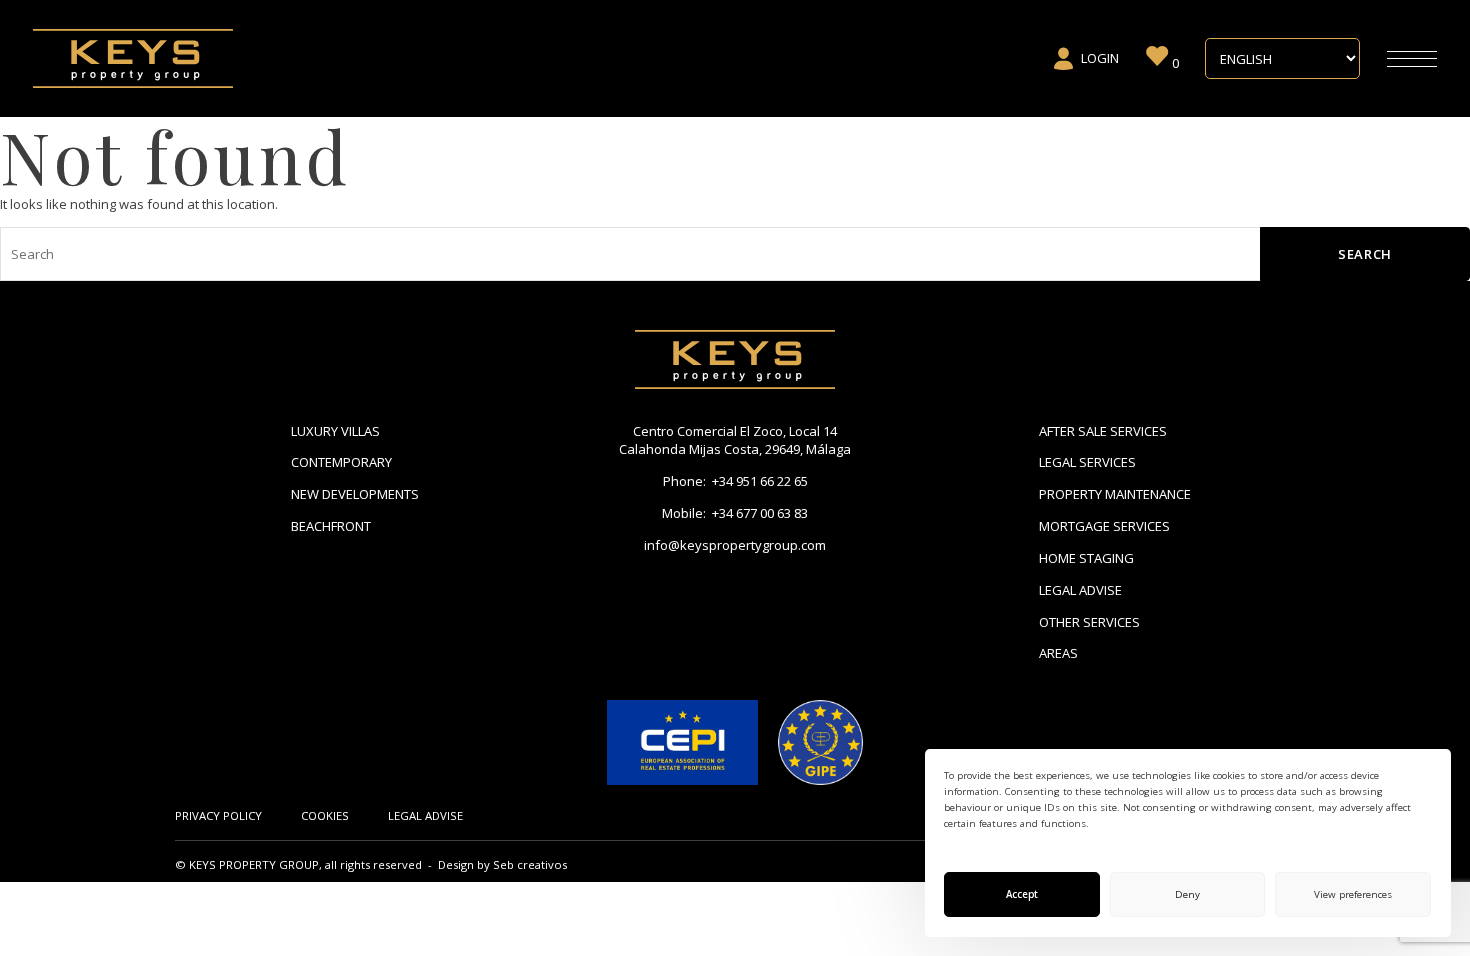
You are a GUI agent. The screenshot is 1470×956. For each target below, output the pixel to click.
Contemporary (341, 462)
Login (1100, 58)
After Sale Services (1103, 431)
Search (1365, 254)
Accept (1022, 894)
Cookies (325, 815)
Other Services (1089, 622)
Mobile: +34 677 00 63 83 (735, 513)
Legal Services (1087, 462)
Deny (1187, 894)
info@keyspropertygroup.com (735, 545)
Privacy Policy (218, 815)
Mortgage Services (1104, 526)
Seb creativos (530, 864)
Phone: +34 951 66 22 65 (735, 481)
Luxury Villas (335, 431)
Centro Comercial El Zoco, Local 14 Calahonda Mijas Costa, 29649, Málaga (735, 440)
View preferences (1353, 894)
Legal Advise (1080, 590)
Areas (1058, 653)
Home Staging (1086, 558)
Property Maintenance (1115, 494)
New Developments (355, 494)
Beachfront (331, 526)
